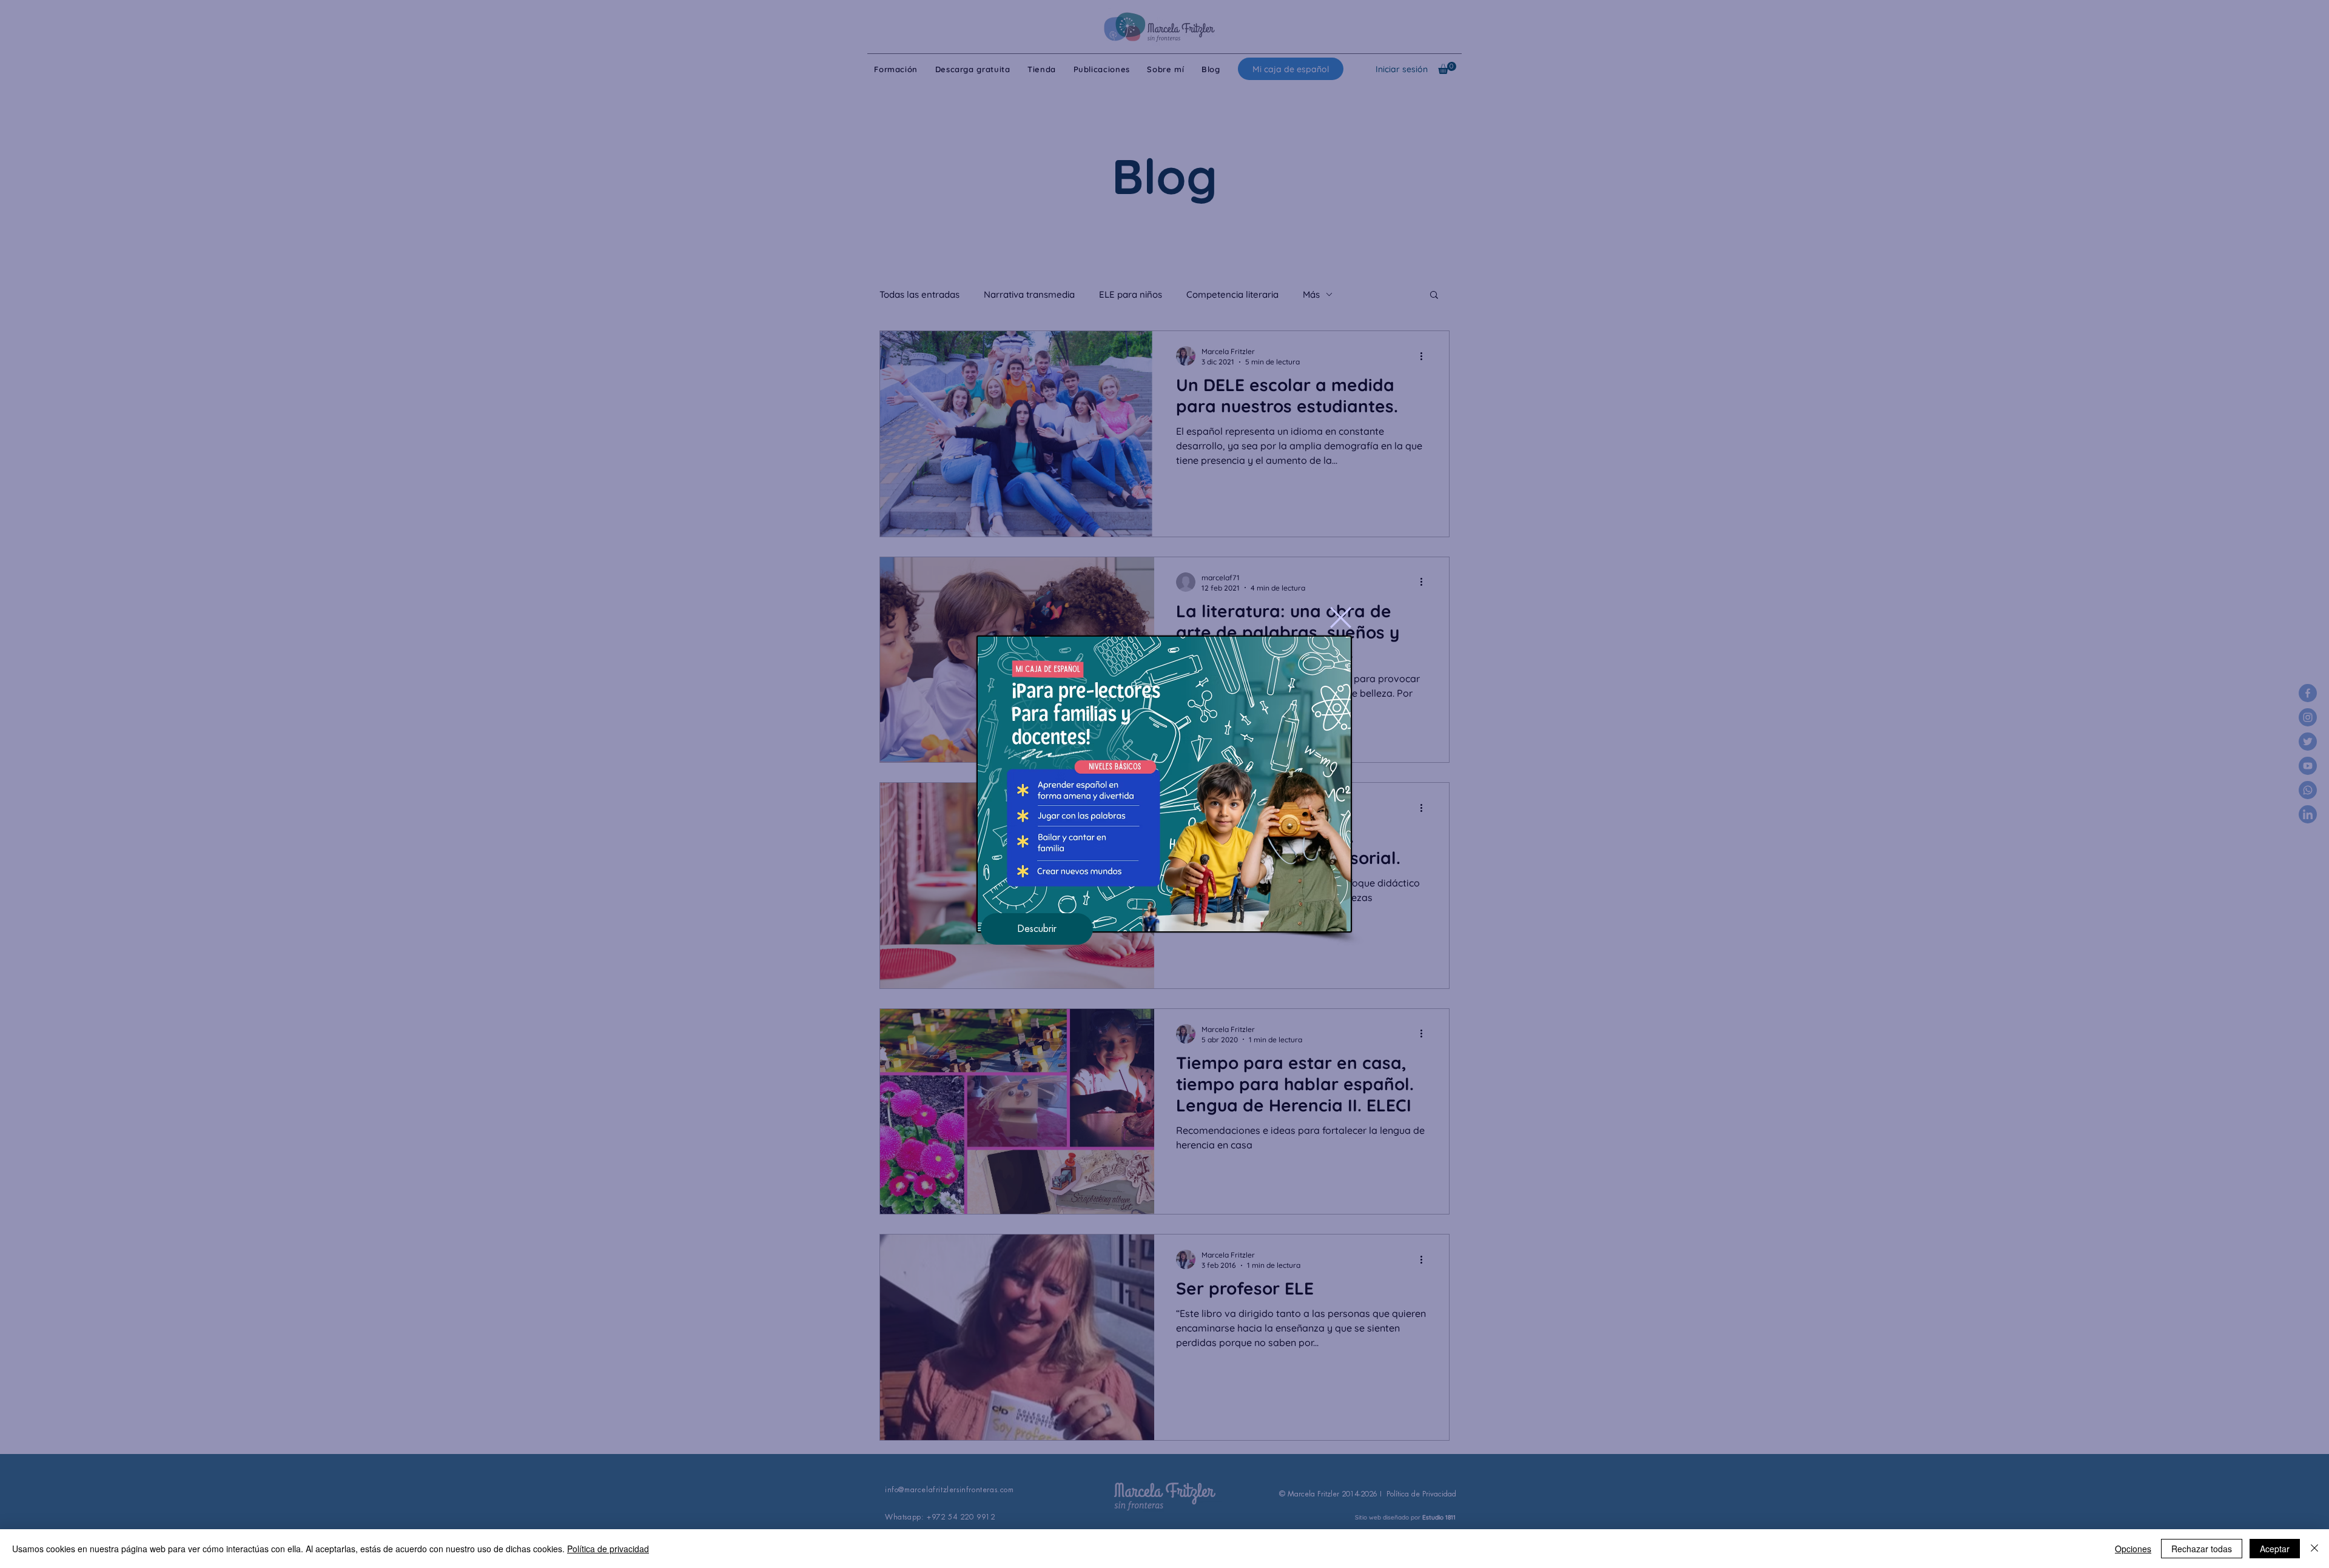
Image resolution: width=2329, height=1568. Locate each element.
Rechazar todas (2202, 1549)
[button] (1341, 618)
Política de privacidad (608, 1549)
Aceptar (2275, 1549)
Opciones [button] (2133, 1549)
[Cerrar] (2314, 1549)
